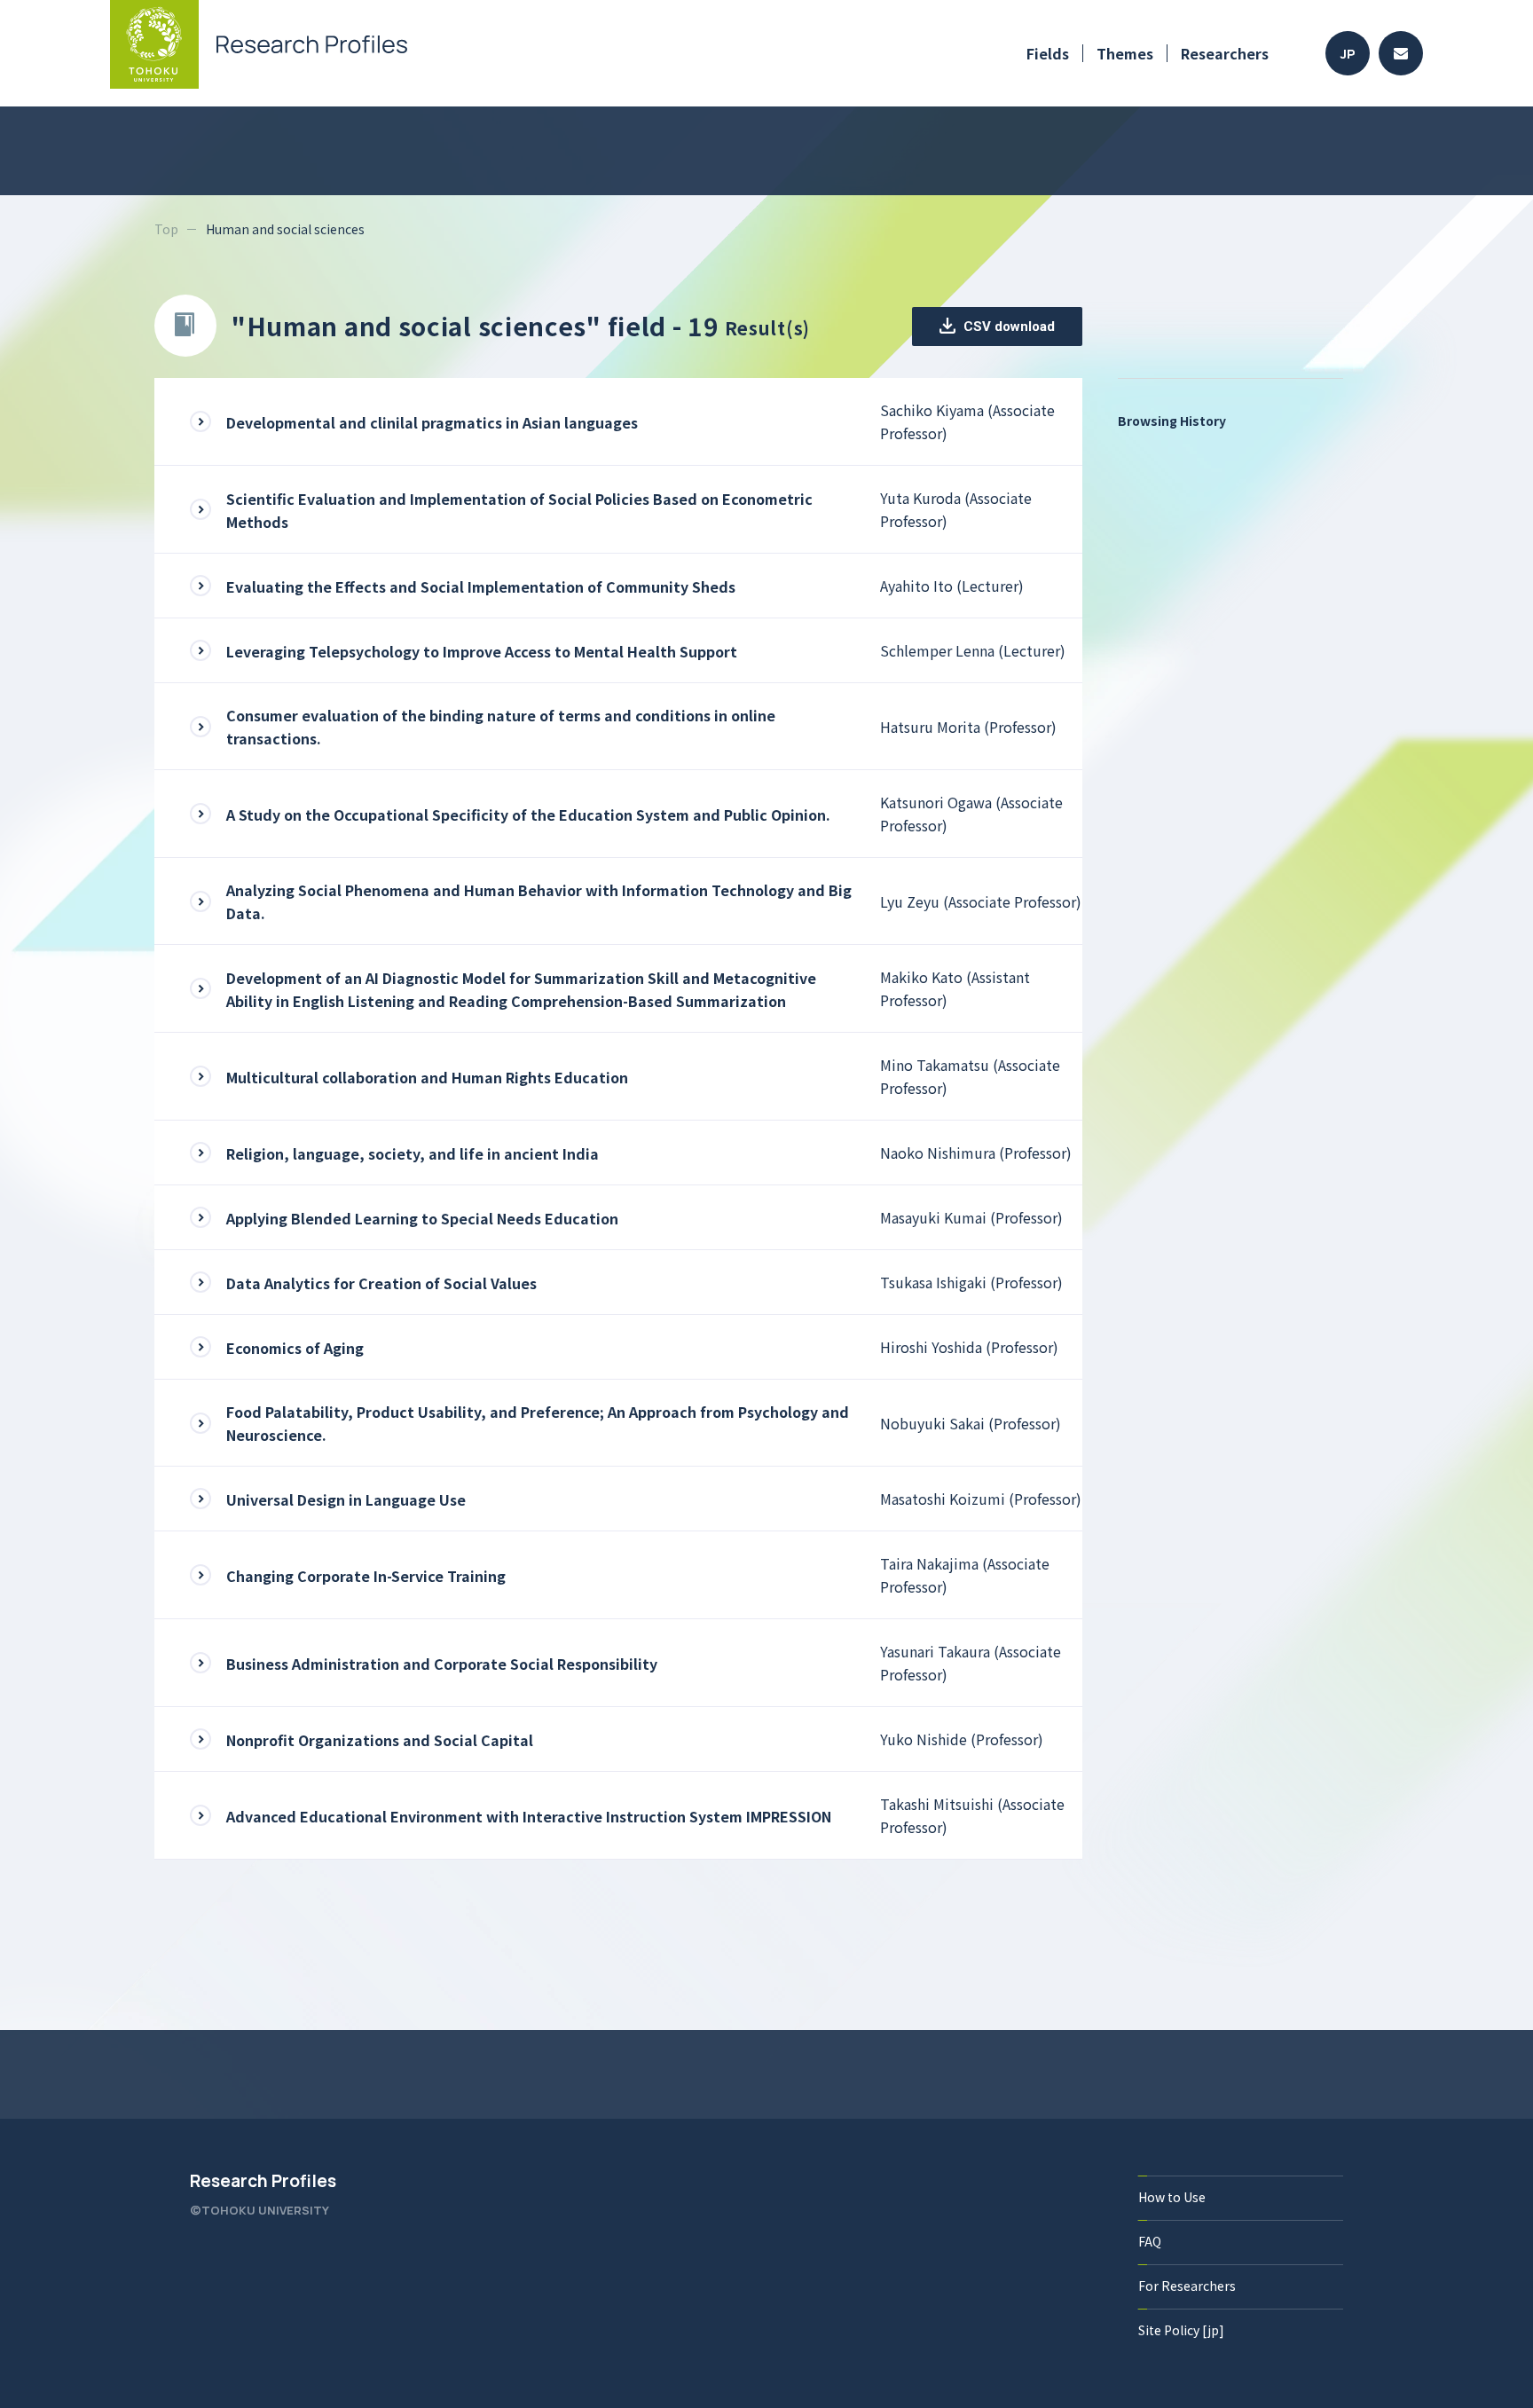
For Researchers (1187, 2286)
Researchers (1225, 53)
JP (1348, 54)
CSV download (1007, 327)
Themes (1125, 53)
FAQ (1150, 2241)
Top (166, 229)
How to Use (1172, 2197)
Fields (1048, 53)
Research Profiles (263, 2181)
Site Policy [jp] (1181, 2330)
